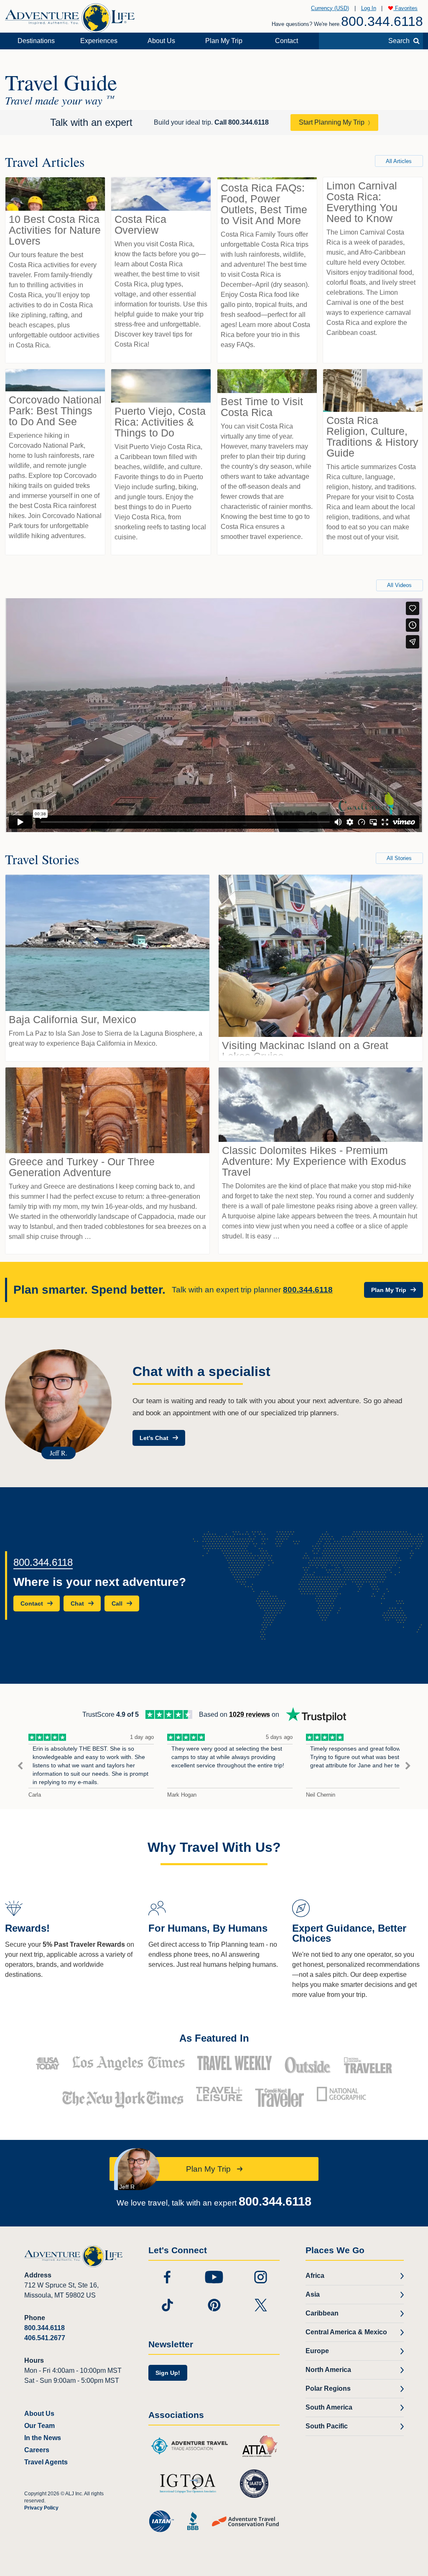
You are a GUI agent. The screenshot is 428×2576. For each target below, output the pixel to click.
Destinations (36, 41)
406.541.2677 (45, 2338)
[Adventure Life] (70, 15)
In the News (43, 2438)
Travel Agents (46, 2462)
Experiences (99, 41)
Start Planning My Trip (332, 122)
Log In (369, 8)
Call (242, 122)
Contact (287, 41)
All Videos (399, 585)
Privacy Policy (41, 2508)
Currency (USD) (330, 8)
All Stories (399, 858)
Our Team (39, 2426)
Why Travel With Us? (214, 1847)
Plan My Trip (224, 41)
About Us (161, 41)
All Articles (399, 161)
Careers (37, 2450)
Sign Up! (168, 2373)
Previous (20, 1766)
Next (408, 1766)
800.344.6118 (382, 21)
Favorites (405, 8)
